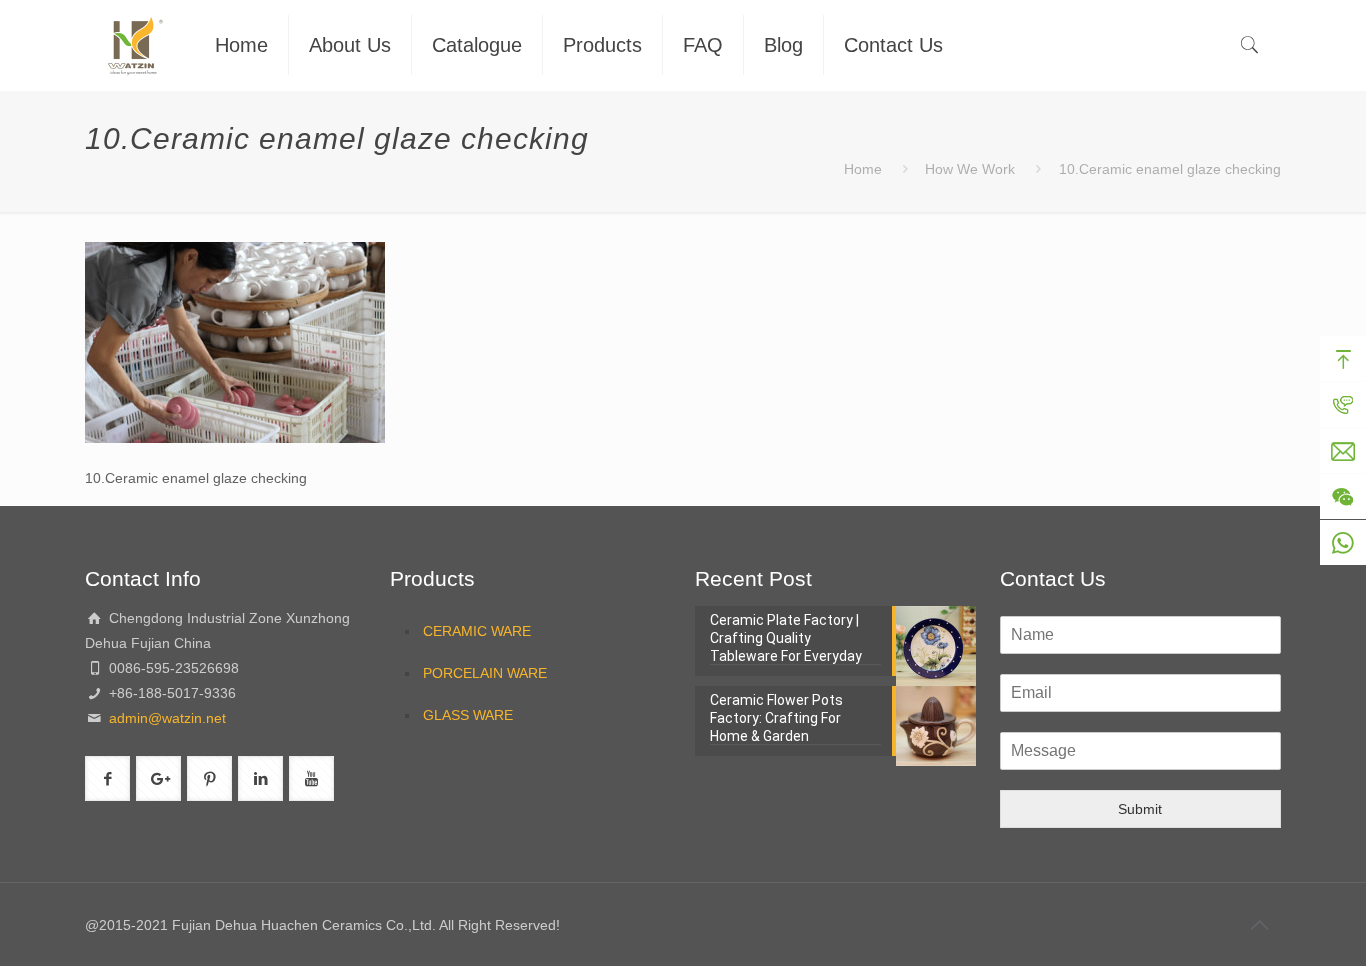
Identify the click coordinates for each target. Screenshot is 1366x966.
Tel (1343, 405)
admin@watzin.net (165, 718)
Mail (1343, 451)
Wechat (1343, 497)
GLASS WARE (468, 715)
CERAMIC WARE (477, 631)
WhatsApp (1343, 543)
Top (1343, 359)
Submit (1140, 809)
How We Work (970, 169)
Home (863, 169)
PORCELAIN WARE (485, 673)
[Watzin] (135, 45)
